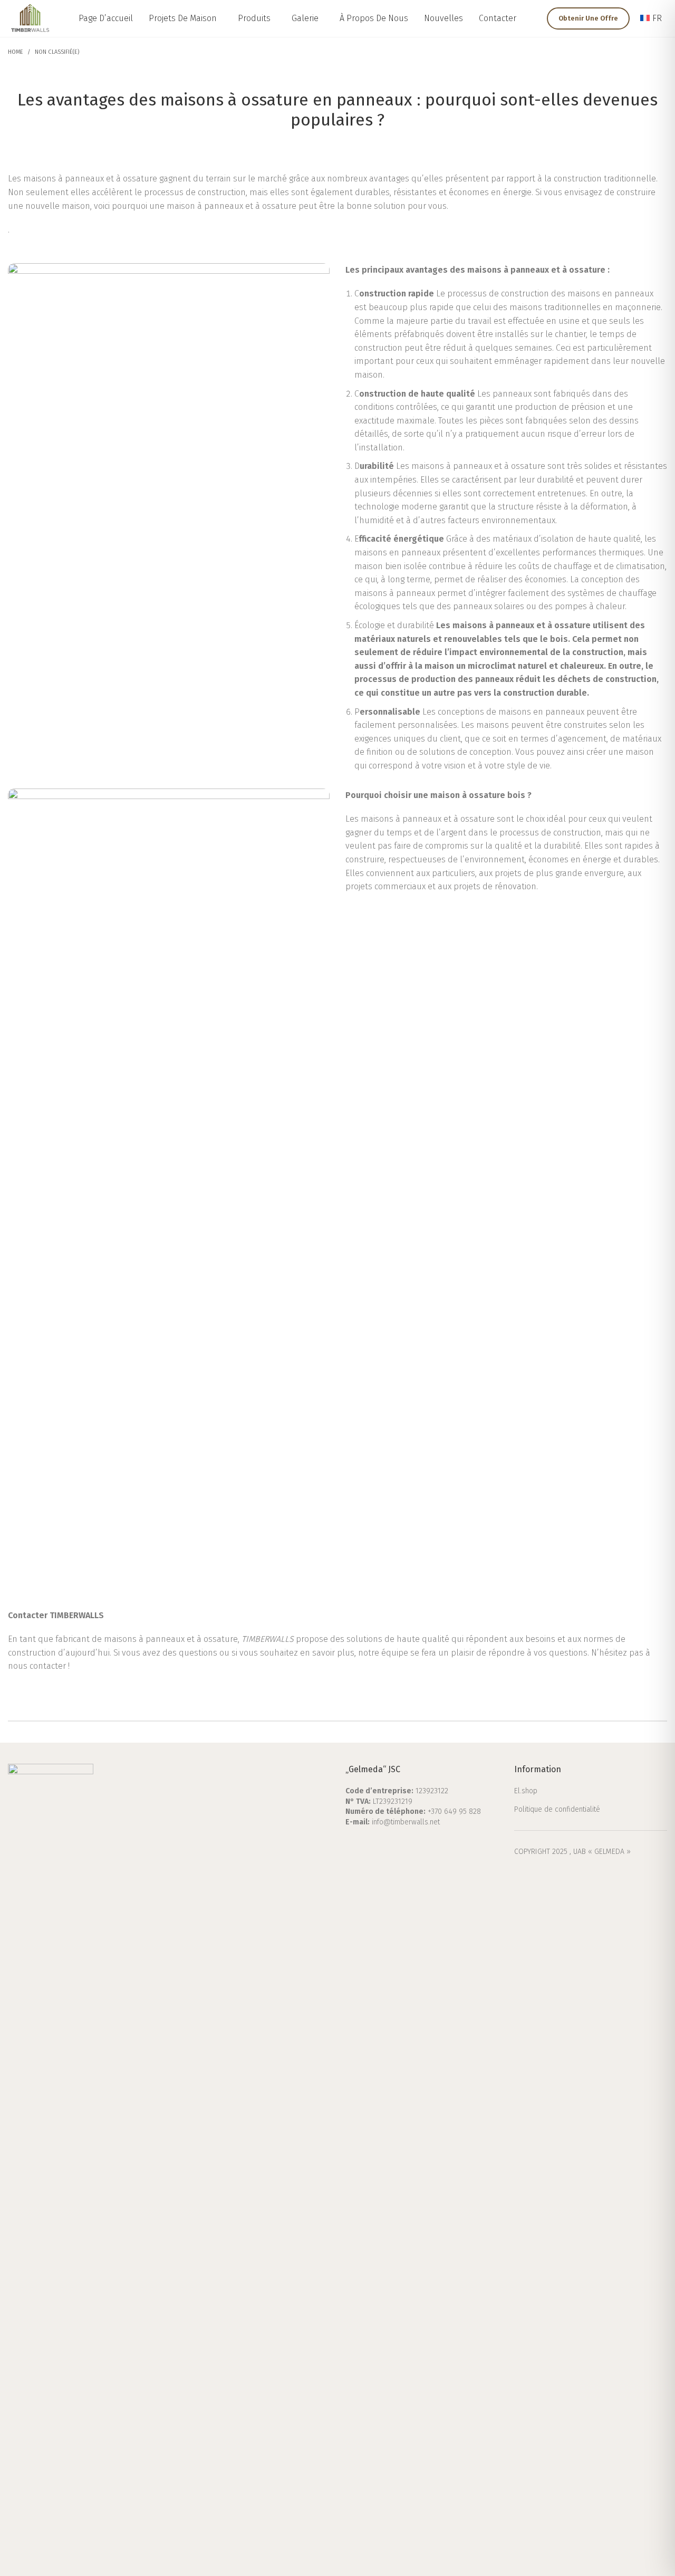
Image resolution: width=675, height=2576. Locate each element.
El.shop (526, 1791)
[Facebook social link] (352, 1846)
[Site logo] (30, 18)
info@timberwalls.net (406, 1822)
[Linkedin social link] (393, 1846)
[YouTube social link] (380, 1846)
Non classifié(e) (57, 52)
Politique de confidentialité (557, 1809)
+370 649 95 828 (454, 1811)
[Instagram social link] (366, 1846)
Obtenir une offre (588, 18)
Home (16, 52)
